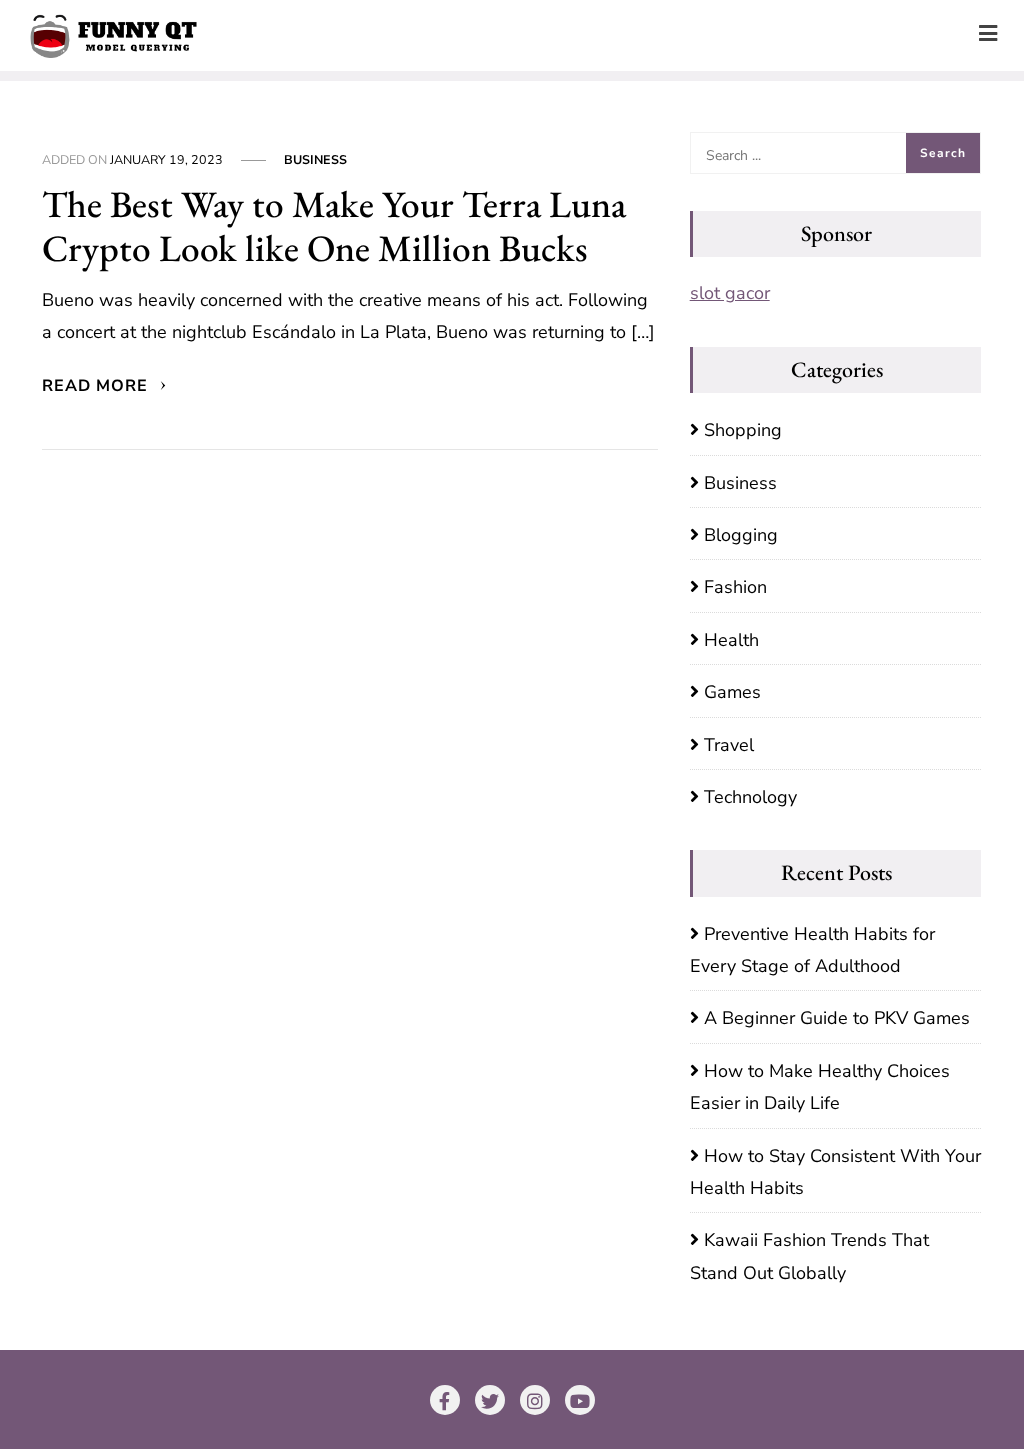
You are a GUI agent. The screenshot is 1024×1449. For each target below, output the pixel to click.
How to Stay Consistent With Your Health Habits (835, 1172)
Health (731, 640)
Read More (97, 386)
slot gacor (730, 293)
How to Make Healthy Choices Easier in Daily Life (820, 1087)
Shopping (743, 430)
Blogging (741, 535)
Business (315, 159)
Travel (729, 745)
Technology (750, 797)
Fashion (735, 587)
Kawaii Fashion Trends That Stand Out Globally (809, 1256)
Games (732, 692)
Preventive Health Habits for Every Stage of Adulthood (812, 950)
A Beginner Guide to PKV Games (837, 1018)
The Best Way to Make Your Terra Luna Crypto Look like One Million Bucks (334, 226)
